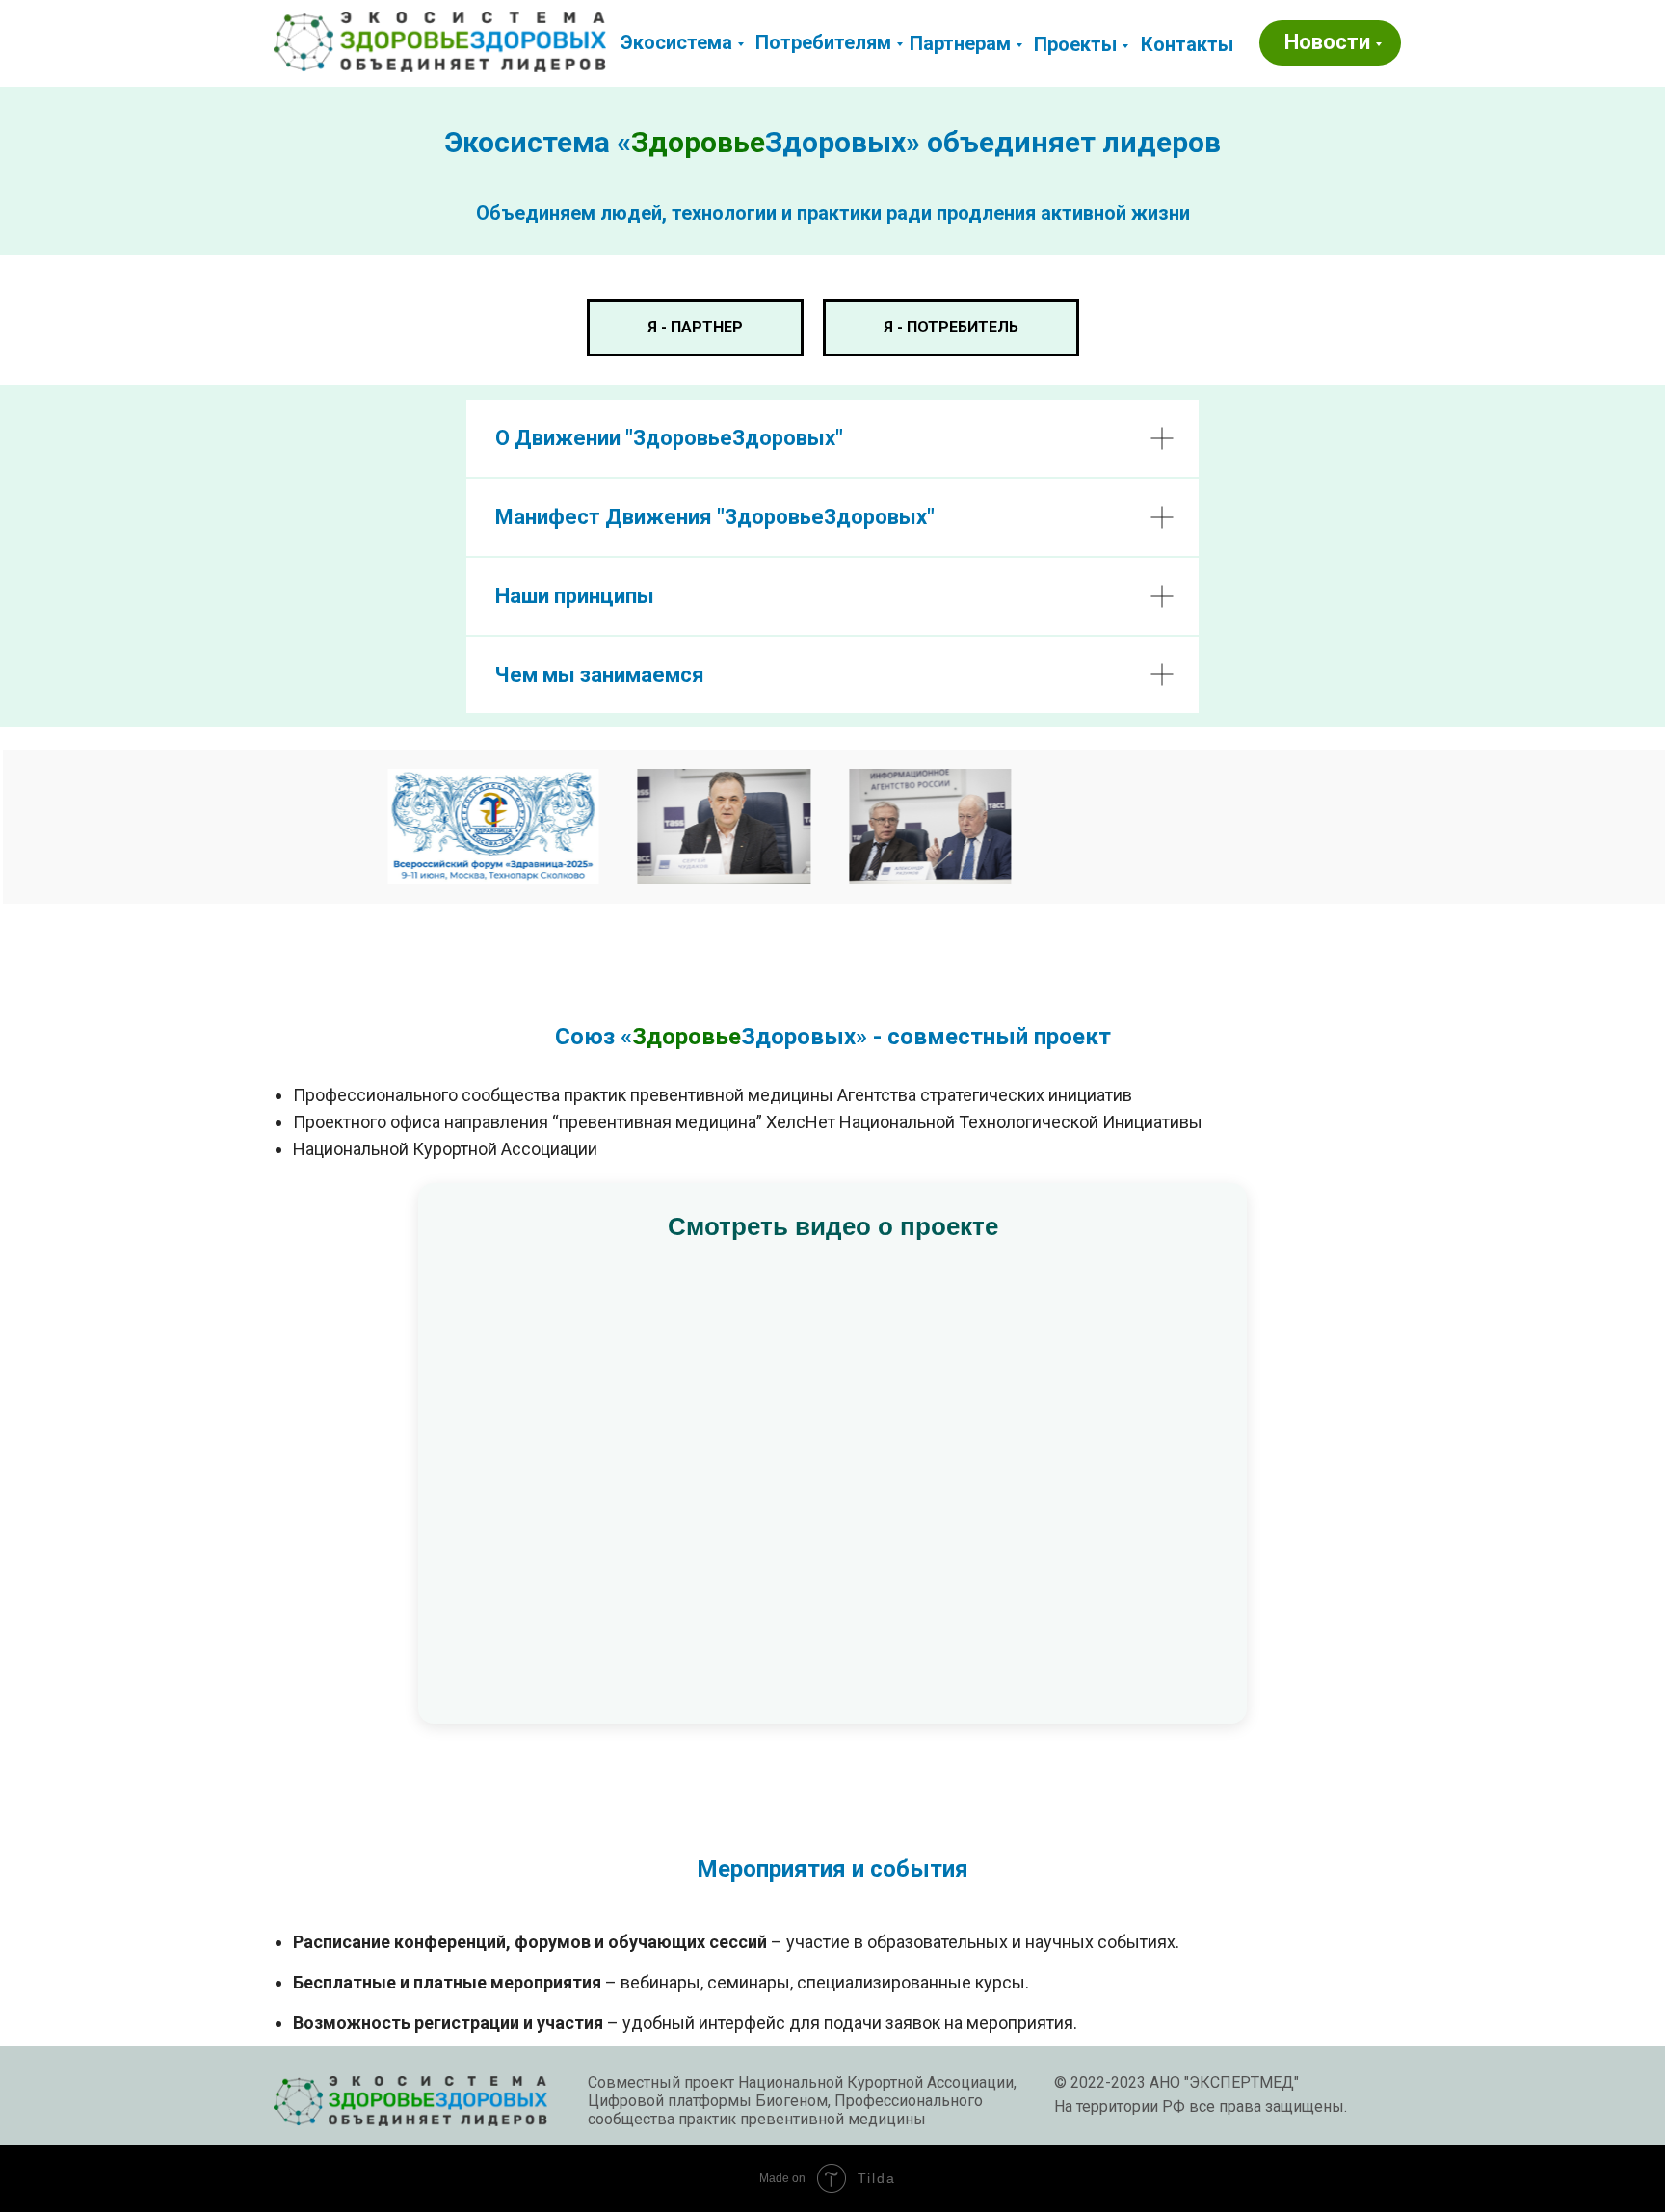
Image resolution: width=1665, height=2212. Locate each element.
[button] (1187, 44)
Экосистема (676, 42)
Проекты (1075, 44)
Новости (1327, 42)
